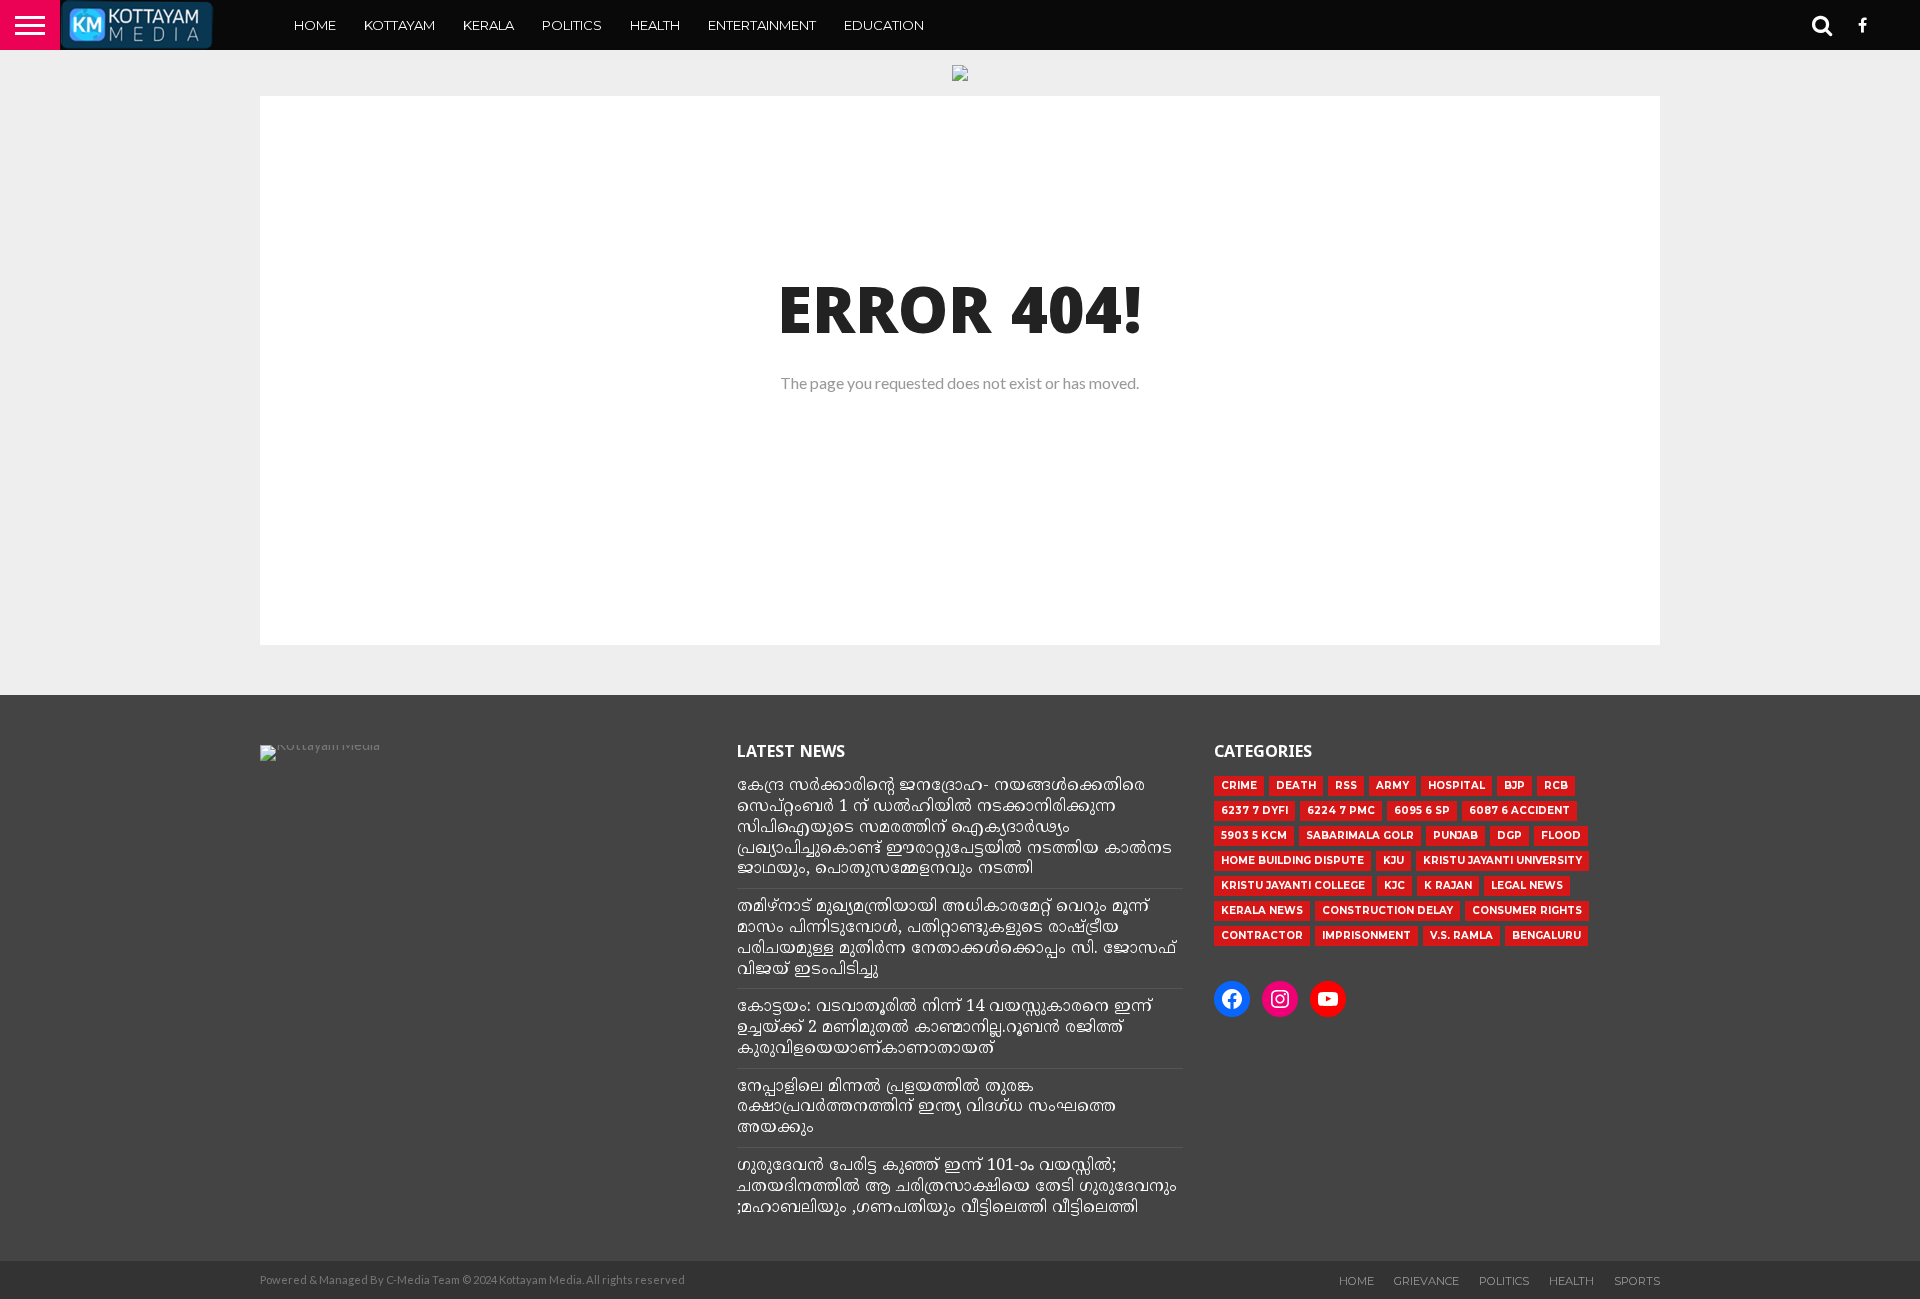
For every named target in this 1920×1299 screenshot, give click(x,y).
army (1392, 785)
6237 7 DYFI (1254, 810)
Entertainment (762, 25)
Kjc (1394, 885)
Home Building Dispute (1292, 860)
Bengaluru (1546, 935)
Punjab (1455, 835)
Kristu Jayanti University (1502, 860)
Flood (1561, 835)
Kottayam (399, 25)
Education (884, 25)
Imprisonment (1366, 935)
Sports (1637, 1281)
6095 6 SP (1422, 810)
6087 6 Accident (1519, 810)
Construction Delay (1387, 910)
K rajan (1448, 885)
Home (315, 25)
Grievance (1426, 1281)
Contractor (1262, 935)
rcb (1556, 785)
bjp (1514, 785)
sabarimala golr (1360, 835)
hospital (1456, 785)
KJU (1393, 860)
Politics (572, 25)
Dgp (1509, 835)
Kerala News (1262, 910)
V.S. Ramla (1461, 935)
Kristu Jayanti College (1293, 885)
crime (1239, 785)
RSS (1346, 785)
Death (1296, 785)
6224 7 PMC (1341, 810)
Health (655, 25)
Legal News (1527, 885)
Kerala (488, 25)
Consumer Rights (1527, 910)
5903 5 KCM (1254, 835)
